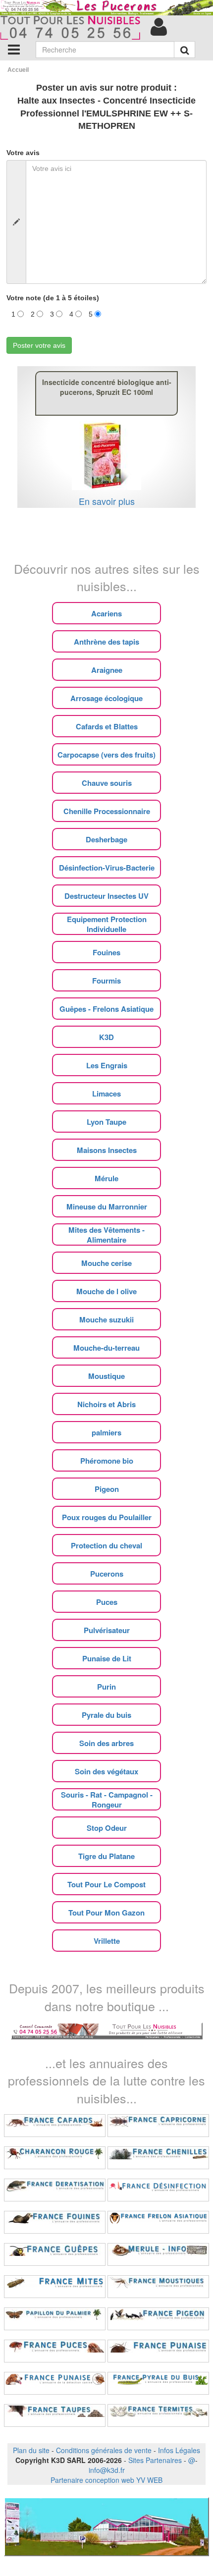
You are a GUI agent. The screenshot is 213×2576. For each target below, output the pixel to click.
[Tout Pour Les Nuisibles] (107, 2029)
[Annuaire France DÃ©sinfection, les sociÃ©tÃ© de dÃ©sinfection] (158, 2190)
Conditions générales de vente (104, 2450)
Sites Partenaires (155, 2460)
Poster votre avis (39, 345)
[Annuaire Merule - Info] (158, 2254)
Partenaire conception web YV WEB (106, 2480)
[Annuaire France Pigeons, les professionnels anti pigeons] (158, 2319)
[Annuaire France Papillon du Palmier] (55, 2319)
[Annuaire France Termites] (158, 2415)
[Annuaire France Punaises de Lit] (158, 2351)
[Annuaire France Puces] (55, 2351)
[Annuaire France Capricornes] (158, 2126)
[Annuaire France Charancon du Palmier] (55, 2158)
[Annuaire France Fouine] (55, 2222)
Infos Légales (179, 2450)
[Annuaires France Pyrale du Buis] (158, 2383)
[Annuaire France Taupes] (55, 2415)
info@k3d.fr (107, 2470)
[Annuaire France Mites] (55, 2287)
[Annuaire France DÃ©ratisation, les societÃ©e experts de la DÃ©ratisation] (55, 2190)
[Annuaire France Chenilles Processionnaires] (158, 2158)
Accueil (18, 70)
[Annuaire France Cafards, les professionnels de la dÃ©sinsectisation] (55, 2126)
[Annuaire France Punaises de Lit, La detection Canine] (55, 2383)
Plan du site (31, 2450)
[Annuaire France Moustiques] (158, 2287)
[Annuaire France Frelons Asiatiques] (158, 2222)
